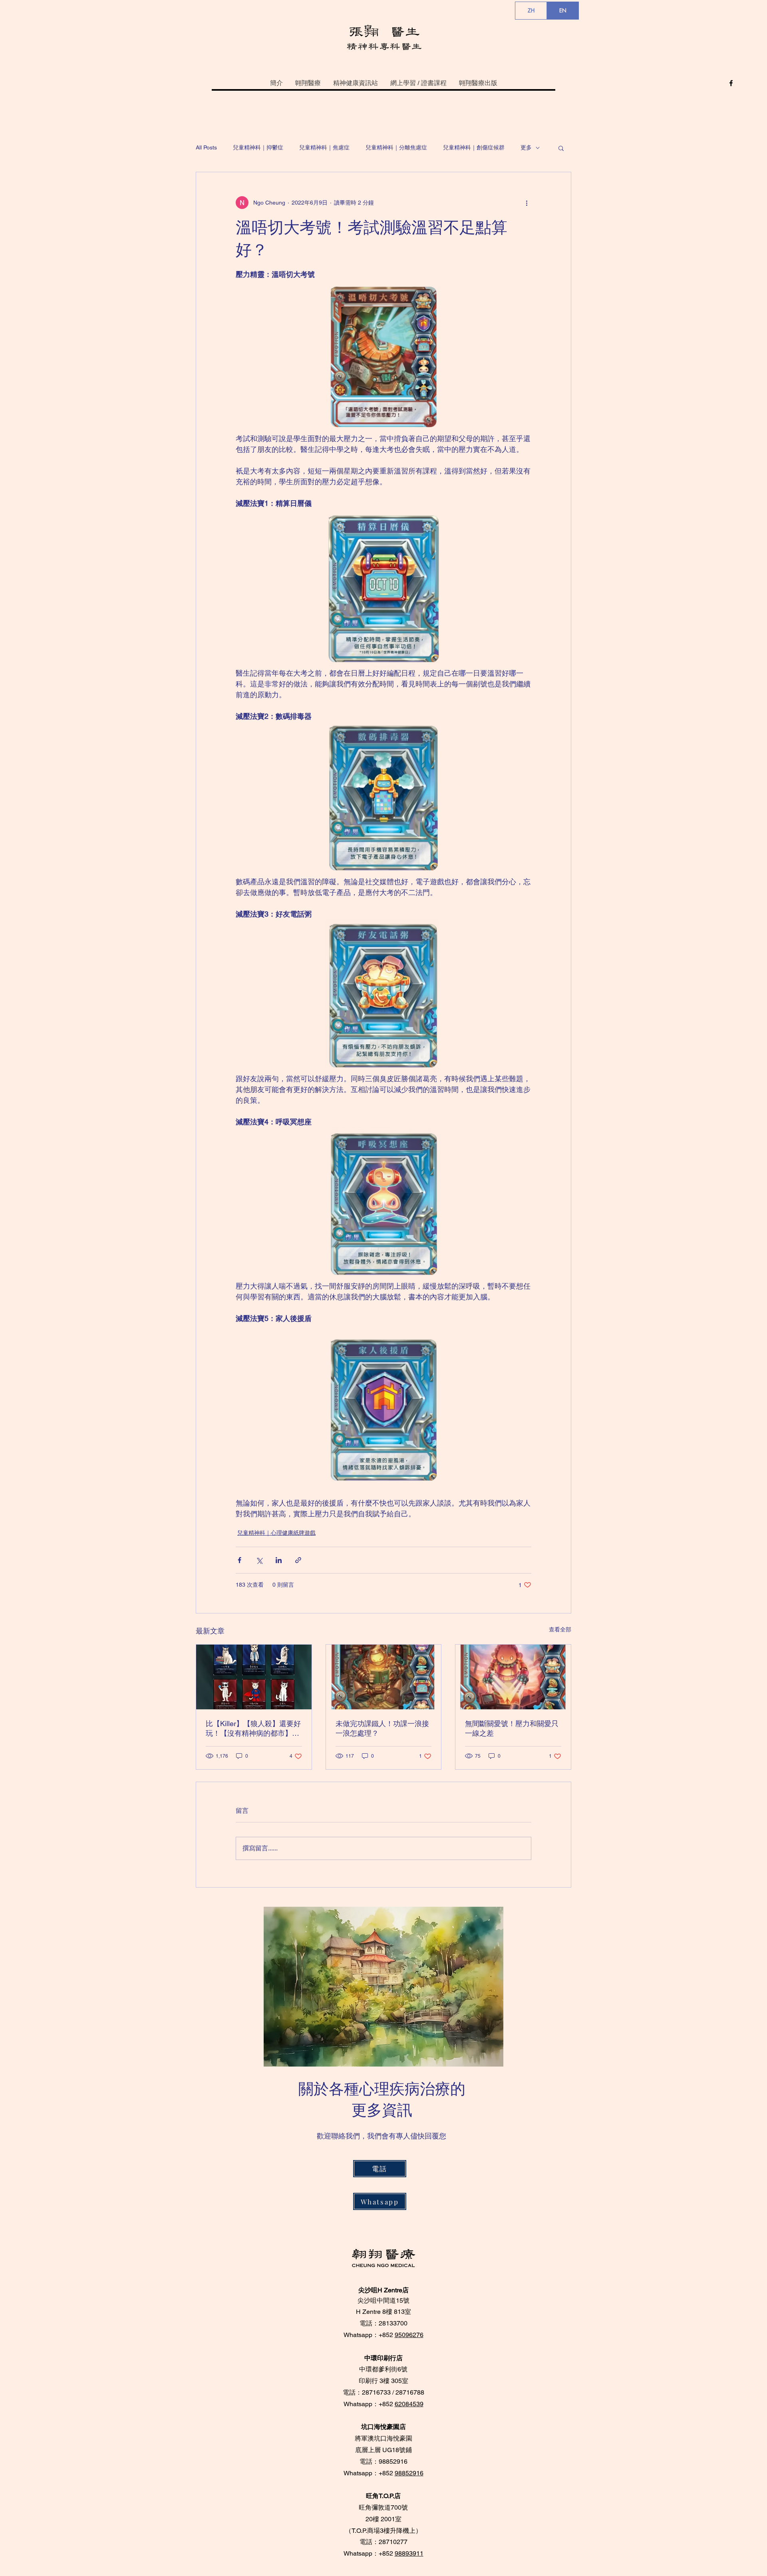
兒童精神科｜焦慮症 (324, 147)
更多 (526, 147)
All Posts (206, 147)
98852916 (409, 2473)
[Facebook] (731, 83)
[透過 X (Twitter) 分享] (259, 1560)
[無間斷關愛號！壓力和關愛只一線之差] (513, 1677)
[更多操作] (527, 203)
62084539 (409, 2404)
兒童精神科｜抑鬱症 (258, 147)
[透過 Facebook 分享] (239, 1560)
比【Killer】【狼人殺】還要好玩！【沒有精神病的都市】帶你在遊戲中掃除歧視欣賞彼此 (253, 1729)
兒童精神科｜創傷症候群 (474, 147)
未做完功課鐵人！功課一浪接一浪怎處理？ (382, 1728)
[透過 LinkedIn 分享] (279, 1560)
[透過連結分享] (298, 1560)
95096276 (409, 2335)
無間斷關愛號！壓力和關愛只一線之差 (512, 1728)
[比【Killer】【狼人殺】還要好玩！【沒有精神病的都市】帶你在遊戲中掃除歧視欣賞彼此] (254, 1677)
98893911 (409, 2553)
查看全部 (560, 1629)
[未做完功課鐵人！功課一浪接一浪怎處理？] (384, 1677)
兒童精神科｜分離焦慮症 (396, 147)
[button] (561, 148)
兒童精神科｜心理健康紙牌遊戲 (276, 1533)
